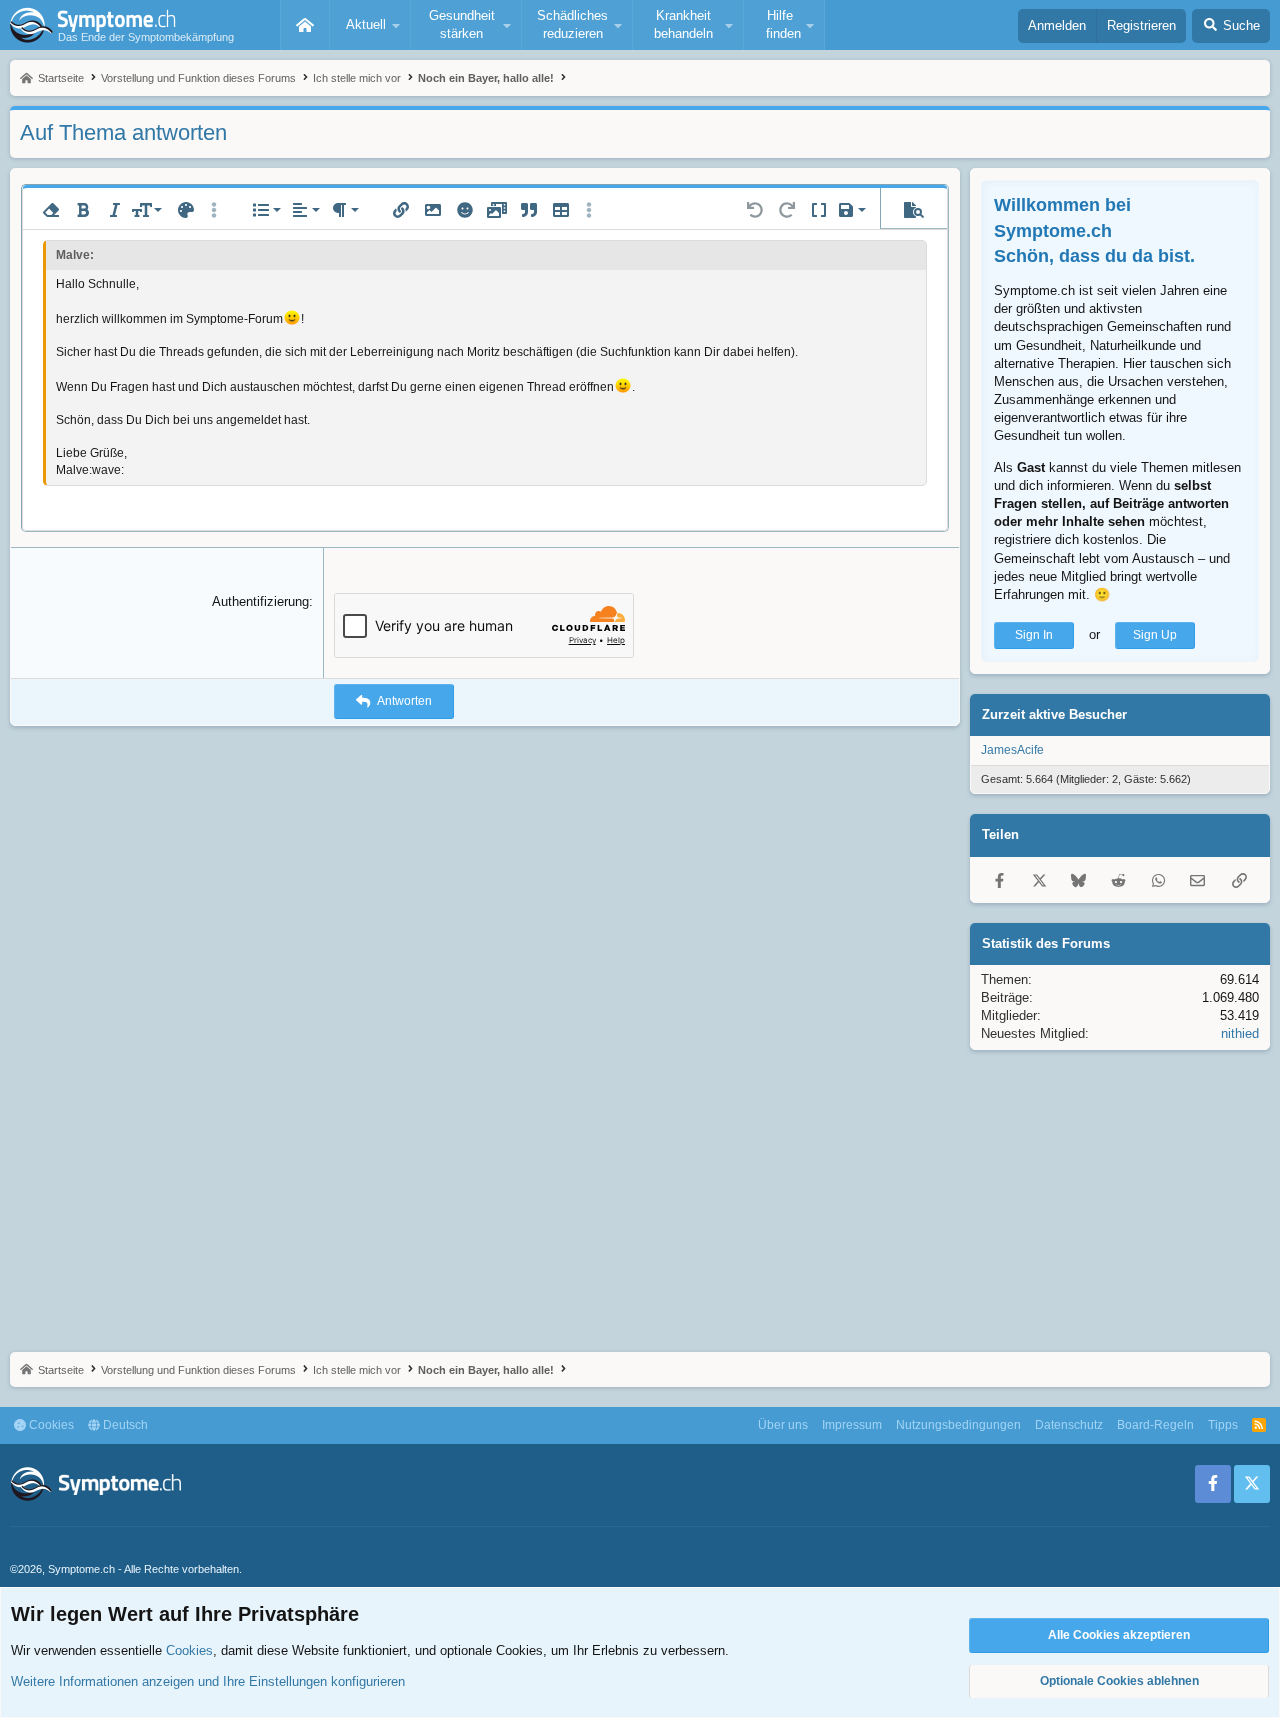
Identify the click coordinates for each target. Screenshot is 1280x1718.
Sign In (1034, 635)
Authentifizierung (260, 601)
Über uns (783, 1425)
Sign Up (1155, 635)
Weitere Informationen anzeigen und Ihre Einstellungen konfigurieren (208, 1681)
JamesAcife (1012, 750)
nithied (1240, 1033)
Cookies (50, 1425)
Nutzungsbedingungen (958, 1425)
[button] (370, 25)
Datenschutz (1069, 1425)
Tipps (1223, 1425)
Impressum (852, 1425)
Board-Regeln (1155, 1425)
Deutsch (124, 1425)
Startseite (305, 25)
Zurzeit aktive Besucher (1054, 714)
